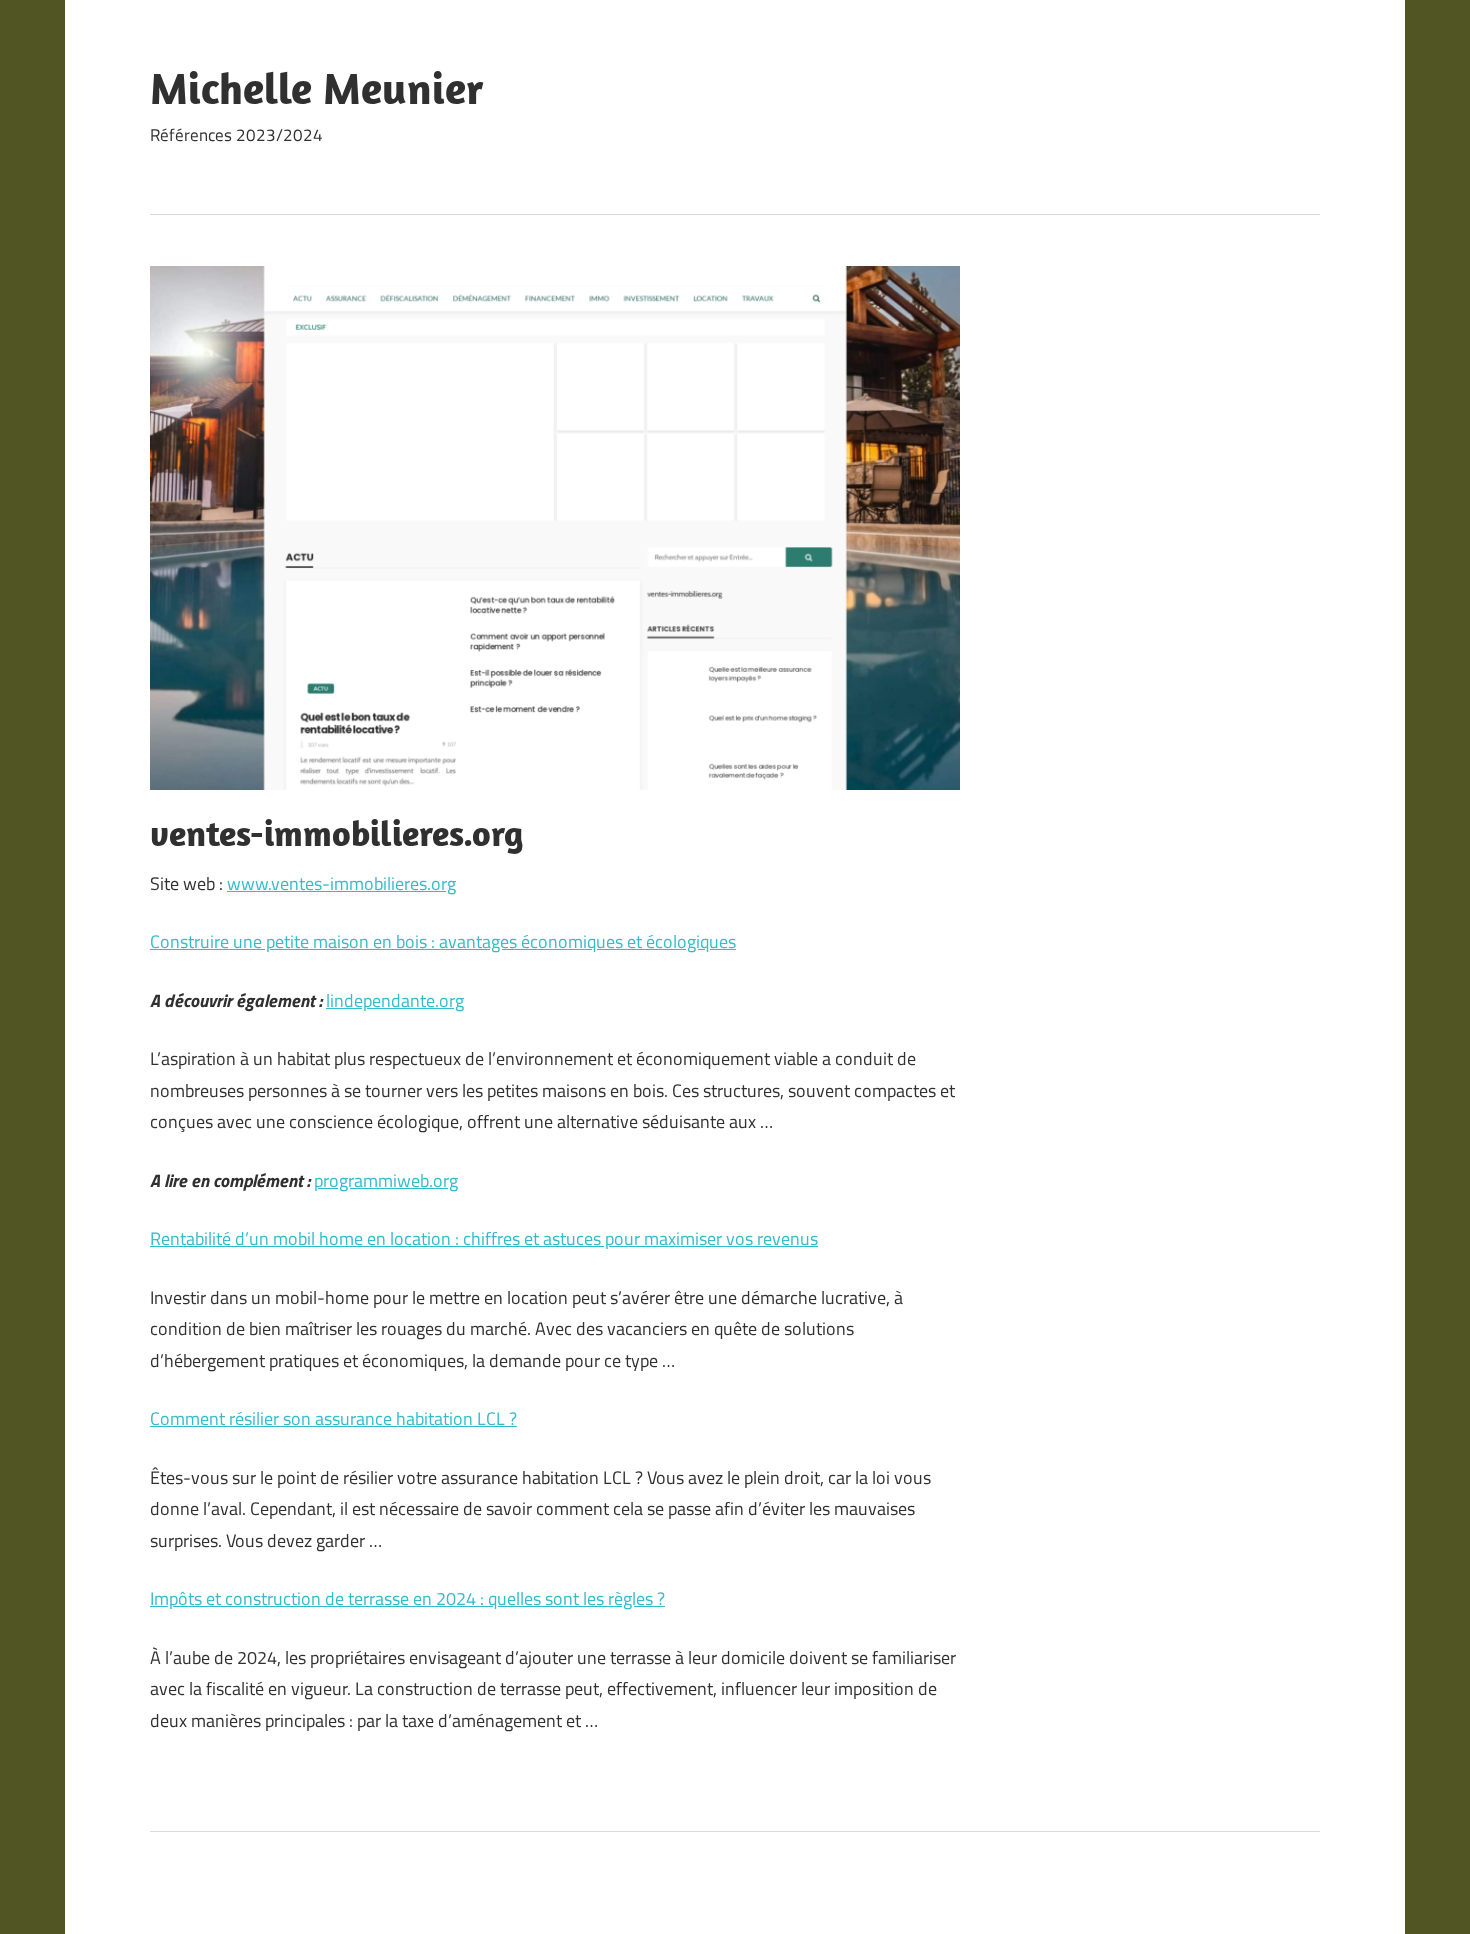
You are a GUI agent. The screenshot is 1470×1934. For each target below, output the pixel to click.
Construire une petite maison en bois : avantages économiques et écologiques (443, 941)
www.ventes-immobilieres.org (341, 883)
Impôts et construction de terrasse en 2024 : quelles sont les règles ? (407, 1598)
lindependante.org (395, 1000)
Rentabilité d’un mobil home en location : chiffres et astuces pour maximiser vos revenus (484, 1238)
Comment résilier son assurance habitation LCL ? (333, 1418)
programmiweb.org (386, 1180)
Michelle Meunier (317, 88)
